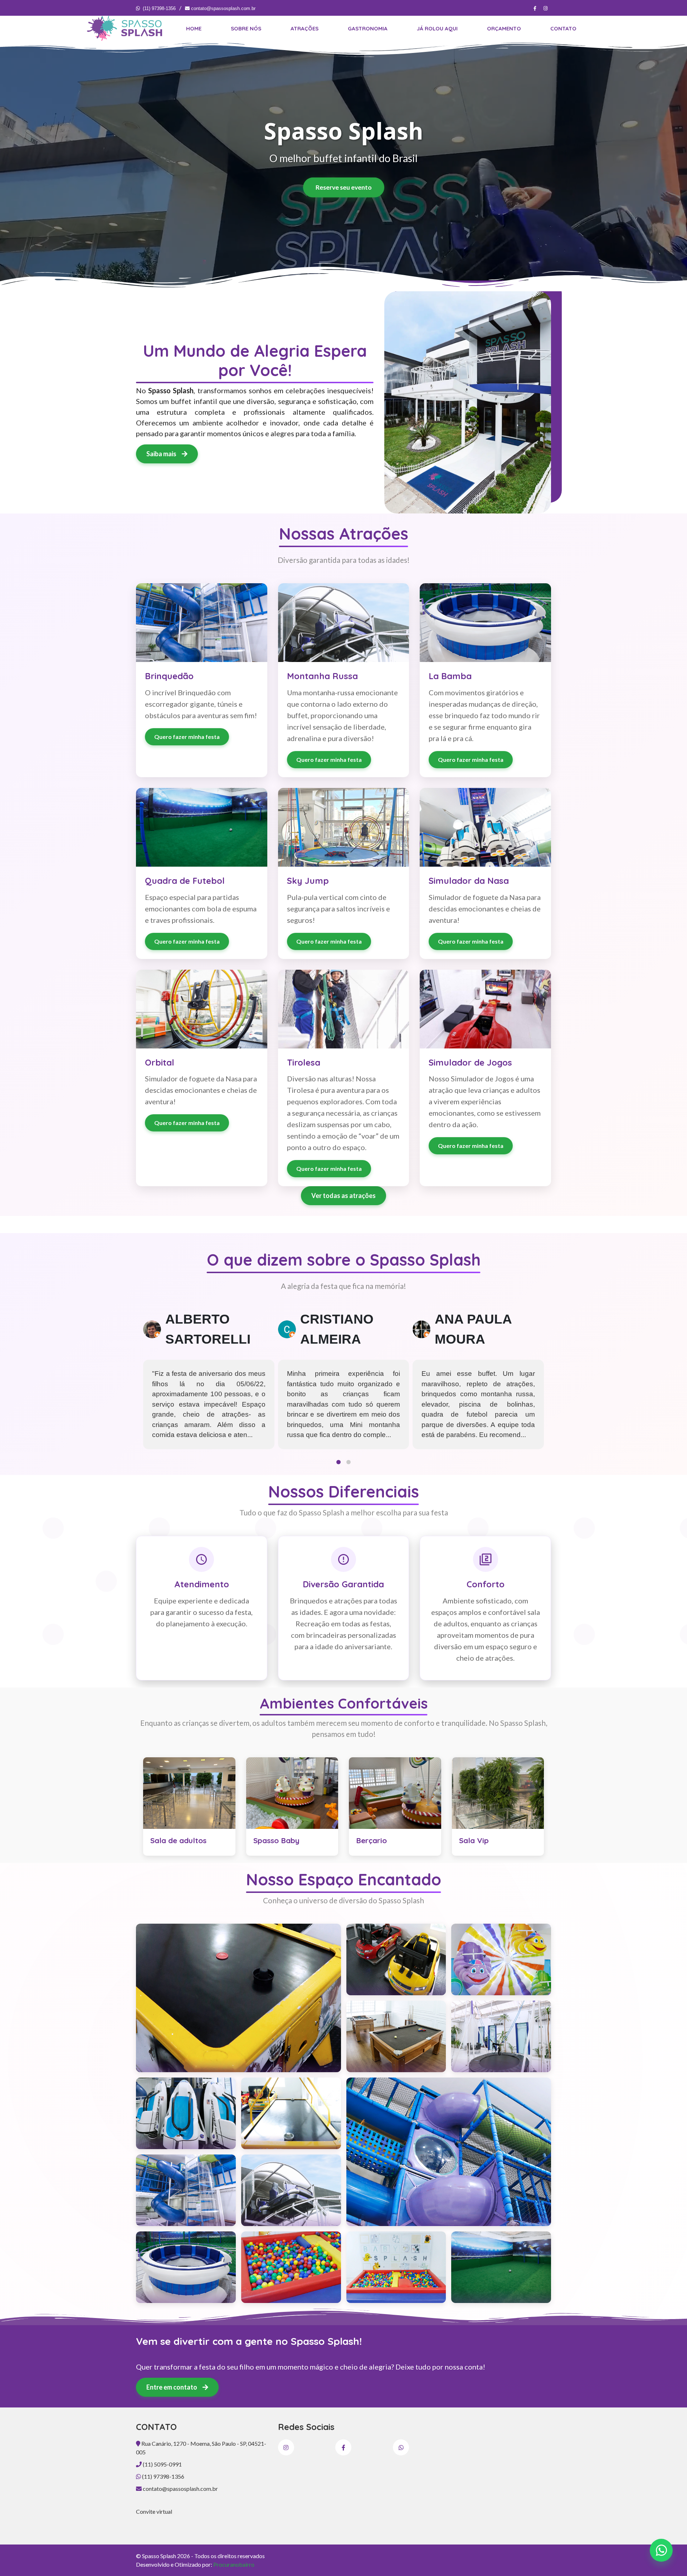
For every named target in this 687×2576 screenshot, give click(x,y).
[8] (396, 2267)
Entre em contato (172, 2387)
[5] (291, 2190)
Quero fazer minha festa (187, 737)
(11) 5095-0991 (162, 2464)
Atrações (304, 28)
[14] (186, 2113)
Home (194, 28)
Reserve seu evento (344, 187)
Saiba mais (162, 454)
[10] (396, 1959)
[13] (501, 2036)
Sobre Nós (246, 28)
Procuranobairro (234, 2564)
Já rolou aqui (437, 28)
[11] (501, 1959)
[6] (186, 2267)
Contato (563, 28)
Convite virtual (154, 2511)
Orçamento (504, 28)
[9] (501, 2267)
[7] (291, 2267)
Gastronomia (368, 28)
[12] (396, 2036)
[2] (291, 2113)
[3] (449, 2152)
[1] (238, 1998)
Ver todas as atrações (343, 1196)
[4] (186, 2190)
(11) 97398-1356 (159, 8)
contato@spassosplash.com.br (223, 8)
